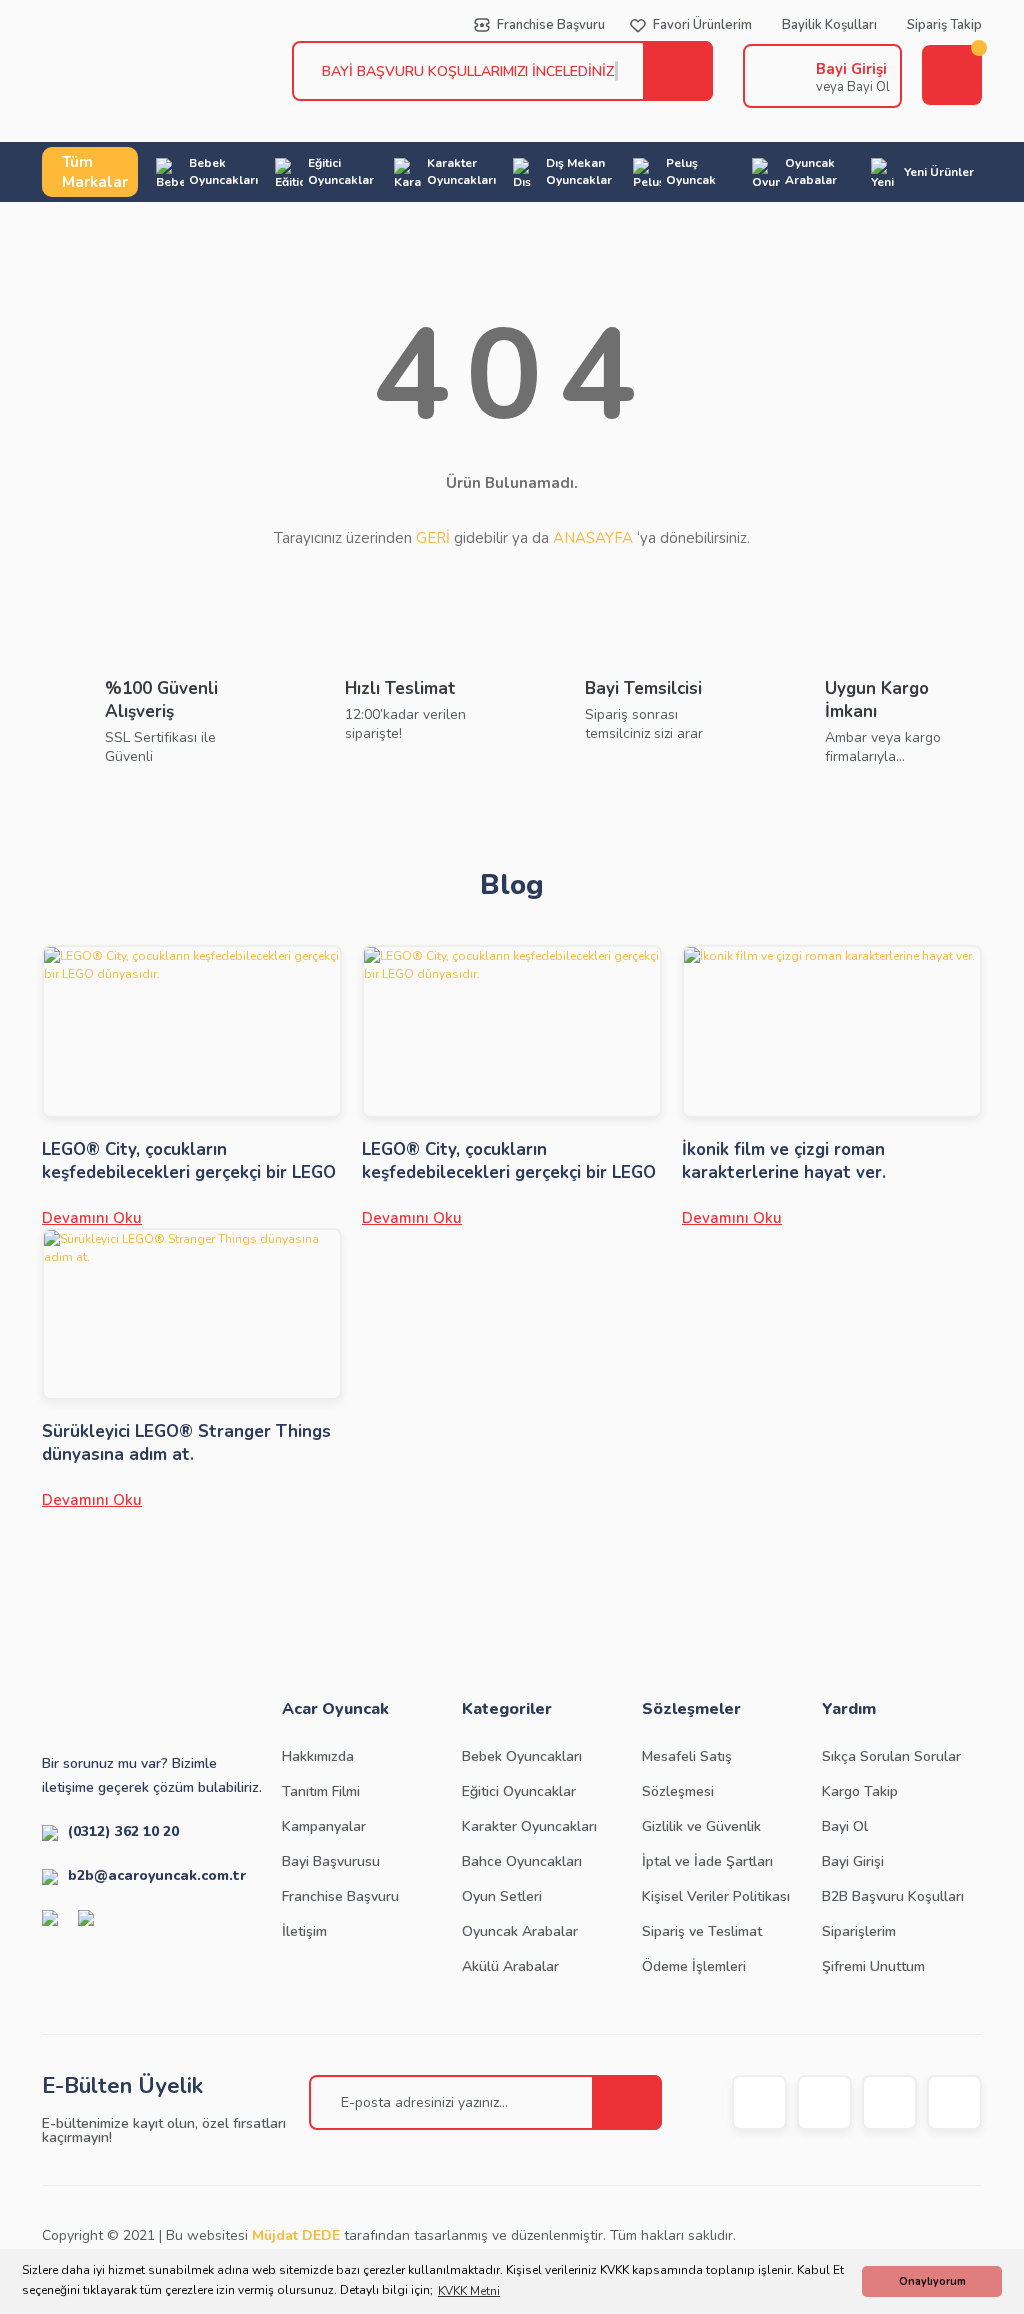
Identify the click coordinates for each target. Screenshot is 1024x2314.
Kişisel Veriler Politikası (716, 1896)
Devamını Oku (92, 1218)
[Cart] (952, 75)
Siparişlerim (859, 1931)
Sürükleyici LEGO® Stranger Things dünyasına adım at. (186, 1443)
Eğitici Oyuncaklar (519, 1791)
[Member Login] (775, 76)
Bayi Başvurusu (331, 1861)
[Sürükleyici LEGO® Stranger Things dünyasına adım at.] (192, 1314)
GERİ (433, 538)
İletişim (304, 1931)
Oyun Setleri (502, 1896)
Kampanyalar (324, 1826)
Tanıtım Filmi (321, 1791)
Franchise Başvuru (340, 1896)
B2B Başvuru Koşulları (893, 1896)
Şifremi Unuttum (873, 1966)
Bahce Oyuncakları (522, 1861)
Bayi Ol (845, 1826)
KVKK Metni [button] (469, 2291)
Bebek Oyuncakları (522, 1756)
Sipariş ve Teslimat (702, 1931)
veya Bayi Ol (853, 87)
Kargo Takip (860, 1791)
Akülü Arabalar (510, 1966)
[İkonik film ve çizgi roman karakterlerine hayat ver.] (832, 1031)
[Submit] (627, 2102)
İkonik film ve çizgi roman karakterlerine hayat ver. (784, 1161)
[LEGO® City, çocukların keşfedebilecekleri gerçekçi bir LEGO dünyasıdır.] (192, 1031)
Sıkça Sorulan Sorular (891, 1756)
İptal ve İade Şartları (707, 1861)
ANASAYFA (593, 538)
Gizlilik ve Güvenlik (701, 1826)
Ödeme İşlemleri (694, 1966)
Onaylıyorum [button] (932, 2281)
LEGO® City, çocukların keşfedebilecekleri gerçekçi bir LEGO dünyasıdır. (189, 1161)
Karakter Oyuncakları (529, 1826)
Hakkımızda (318, 1756)
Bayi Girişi (851, 69)
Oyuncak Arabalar (520, 1931)
